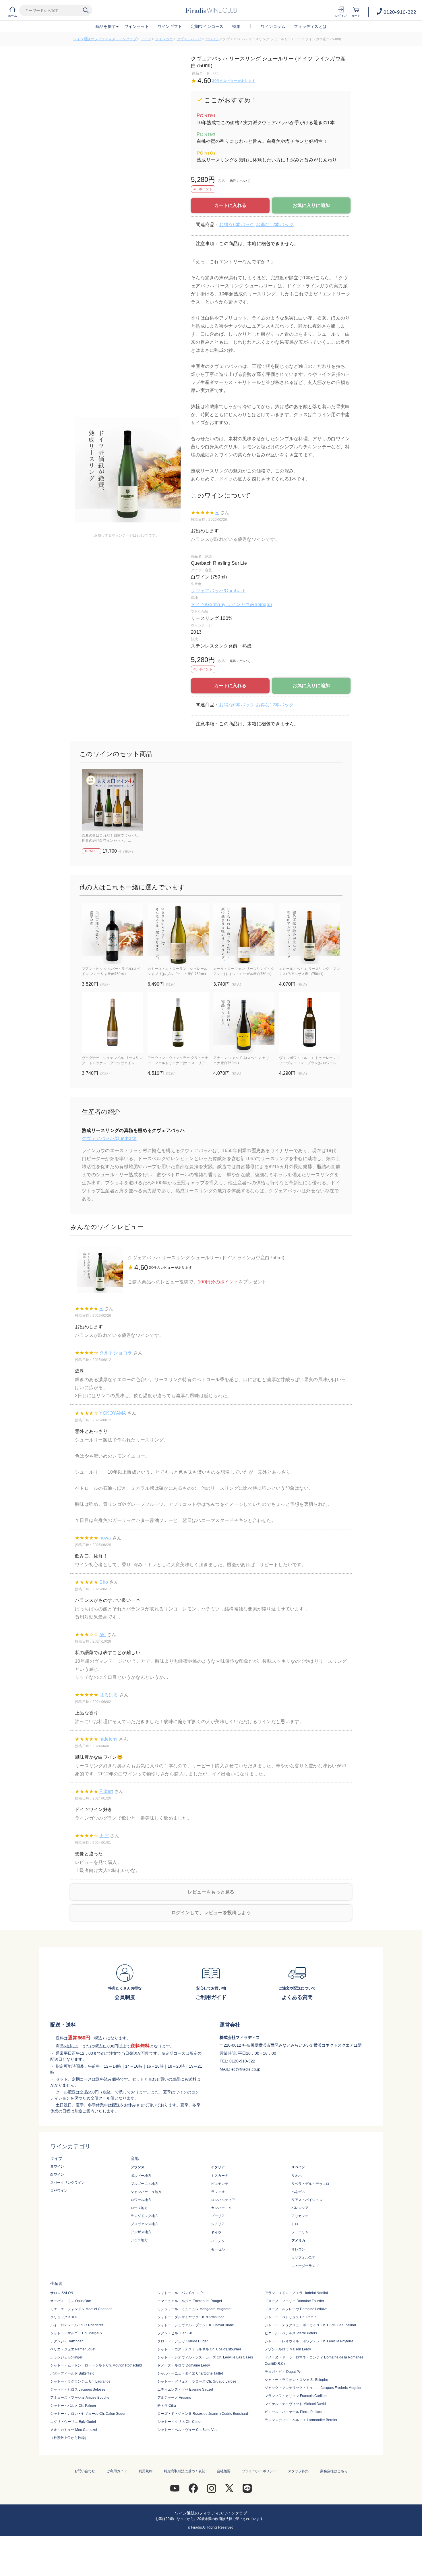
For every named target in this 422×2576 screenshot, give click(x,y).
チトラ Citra (167, 2406)
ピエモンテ (220, 2184)
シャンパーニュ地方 (146, 2192)
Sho (104, 1582)
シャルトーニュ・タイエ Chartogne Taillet (190, 2373)
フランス (138, 2167)
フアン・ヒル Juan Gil (175, 2333)
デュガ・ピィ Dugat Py (283, 2372)
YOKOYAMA (113, 1413)
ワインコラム (273, 26)
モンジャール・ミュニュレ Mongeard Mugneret (194, 2309)
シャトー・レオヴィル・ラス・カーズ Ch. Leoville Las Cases (205, 2357)
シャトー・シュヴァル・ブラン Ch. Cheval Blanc (195, 2325)
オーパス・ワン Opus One (71, 2301)
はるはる (109, 1695)
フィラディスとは (310, 26)
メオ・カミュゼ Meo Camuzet (74, 2430)
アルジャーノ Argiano (174, 2398)
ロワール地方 (141, 2200)
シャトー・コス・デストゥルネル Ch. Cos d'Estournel (199, 2349)
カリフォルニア (303, 2257)
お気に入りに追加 (311, 205)
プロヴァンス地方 (144, 2224)
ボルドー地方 (141, 2176)
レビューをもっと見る (211, 1892)
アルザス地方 (141, 2232)
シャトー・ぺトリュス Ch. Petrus (291, 2317)
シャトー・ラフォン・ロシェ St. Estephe (296, 2380)
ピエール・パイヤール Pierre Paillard (294, 2412)
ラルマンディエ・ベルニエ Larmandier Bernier (301, 2420)
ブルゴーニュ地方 (144, 2184)
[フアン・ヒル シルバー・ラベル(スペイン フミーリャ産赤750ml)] (112, 933)
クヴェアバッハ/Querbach (218, 591)
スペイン (298, 2167)
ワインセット (137, 26)
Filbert (106, 1791)
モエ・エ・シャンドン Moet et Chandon (81, 2309)
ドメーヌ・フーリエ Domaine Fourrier (294, 2301)
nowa (105, 1538)
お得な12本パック (275, 225)
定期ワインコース (207, 26)
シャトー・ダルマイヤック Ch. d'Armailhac (191, 2317)
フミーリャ (300, 2232)
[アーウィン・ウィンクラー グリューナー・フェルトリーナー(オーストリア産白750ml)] (178, 1022)
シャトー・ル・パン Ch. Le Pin (181, 2293)
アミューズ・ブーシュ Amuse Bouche (80, 2398)
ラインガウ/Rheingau (249, 604)
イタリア (218, 2167)
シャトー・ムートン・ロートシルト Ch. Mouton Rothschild (96, 2365)
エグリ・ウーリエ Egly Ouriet (73, 2422)
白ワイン (213, 39)
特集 (236, 26)
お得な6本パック (237, 225)
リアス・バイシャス (307, 2200)
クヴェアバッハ (189, 39)
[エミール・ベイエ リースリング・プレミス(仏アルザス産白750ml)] (310, 933)
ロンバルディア (223, 2200)
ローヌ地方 (139, 2208)
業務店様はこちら (334, 2471)
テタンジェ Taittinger (66, 2341)
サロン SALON (62, 2293)
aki (102, 1634)
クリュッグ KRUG (64, 2317)
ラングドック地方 (144, 2216)
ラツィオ (218, 2192)
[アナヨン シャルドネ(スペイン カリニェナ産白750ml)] (244, 1022)
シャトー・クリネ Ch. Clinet (179, 2422)
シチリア (218, 2224)
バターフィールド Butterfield (72, 2373)
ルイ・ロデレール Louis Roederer (77, 2325)
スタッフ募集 (298, 2471)
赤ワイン (57, 2166)
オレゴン (298, 2249)
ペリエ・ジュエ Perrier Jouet (73, 2349)
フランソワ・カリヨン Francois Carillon (296, 2396)
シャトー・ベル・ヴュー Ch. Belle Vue (187, 2430)
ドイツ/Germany (209, 604)
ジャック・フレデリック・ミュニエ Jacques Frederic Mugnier (313, 2388)
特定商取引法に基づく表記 (185, 2471)
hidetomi (108, 1739)
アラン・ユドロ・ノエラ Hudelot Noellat (296, 2293)
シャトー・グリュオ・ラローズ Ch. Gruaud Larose (197, 2381)
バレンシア (300, 2208)
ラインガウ (164, 39)
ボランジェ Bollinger (66, 2357)
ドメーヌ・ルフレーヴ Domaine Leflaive (296, 2309)
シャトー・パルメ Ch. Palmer (73, 2406)
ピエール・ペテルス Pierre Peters (291, 2333)
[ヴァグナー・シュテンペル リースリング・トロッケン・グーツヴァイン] (112, 1022)
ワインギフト (170, 26)
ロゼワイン (59, 2191)
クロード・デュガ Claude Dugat (182, 2341)
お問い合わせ (85, 2471)
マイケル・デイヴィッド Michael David (295, 2404)
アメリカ (298, 2241)
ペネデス (298, 2192)
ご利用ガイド (117, 2471)
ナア (104, 1836)
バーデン (218, 2241)
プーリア (218, 2216)
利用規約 (146, 2471)
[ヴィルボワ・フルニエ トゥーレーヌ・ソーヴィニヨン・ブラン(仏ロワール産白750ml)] (310, 1022)
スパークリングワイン (67, 2183)
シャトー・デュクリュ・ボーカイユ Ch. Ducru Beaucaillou (310, 2325)
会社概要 (224, 2471)
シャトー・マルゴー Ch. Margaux (76, 2333)
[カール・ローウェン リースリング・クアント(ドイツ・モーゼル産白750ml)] (244, 933)
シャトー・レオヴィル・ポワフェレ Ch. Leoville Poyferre (309, 2341)
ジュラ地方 (139, 2240)
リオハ (297, 2176)
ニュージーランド (305, 2266)
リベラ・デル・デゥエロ (310, 2184)
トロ (295, 2224)
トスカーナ (220, 2176)
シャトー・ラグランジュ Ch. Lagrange (80, 2381)
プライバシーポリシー (259, 2471)
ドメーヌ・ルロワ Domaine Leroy (184, 2365)
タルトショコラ (116, 1353)
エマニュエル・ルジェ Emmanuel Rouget (190, 2301)
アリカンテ (300, 2216)
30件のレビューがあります (234, 81)
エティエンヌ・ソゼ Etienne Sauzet (185, 2389)
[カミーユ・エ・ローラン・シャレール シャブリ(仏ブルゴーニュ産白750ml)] (178, 933)
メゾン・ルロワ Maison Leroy (288, 2349)
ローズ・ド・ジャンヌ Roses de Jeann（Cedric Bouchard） (204, 2414)
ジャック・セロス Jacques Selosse (78, 2389)
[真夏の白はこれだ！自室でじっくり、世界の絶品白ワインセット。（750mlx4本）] (112, 800)
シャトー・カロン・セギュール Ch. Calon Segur (88, 2414)
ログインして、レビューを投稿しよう (211, 1913)
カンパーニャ (221, 2208)
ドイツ (146, 39)
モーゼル (218, 2249)
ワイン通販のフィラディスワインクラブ (105, 39)
